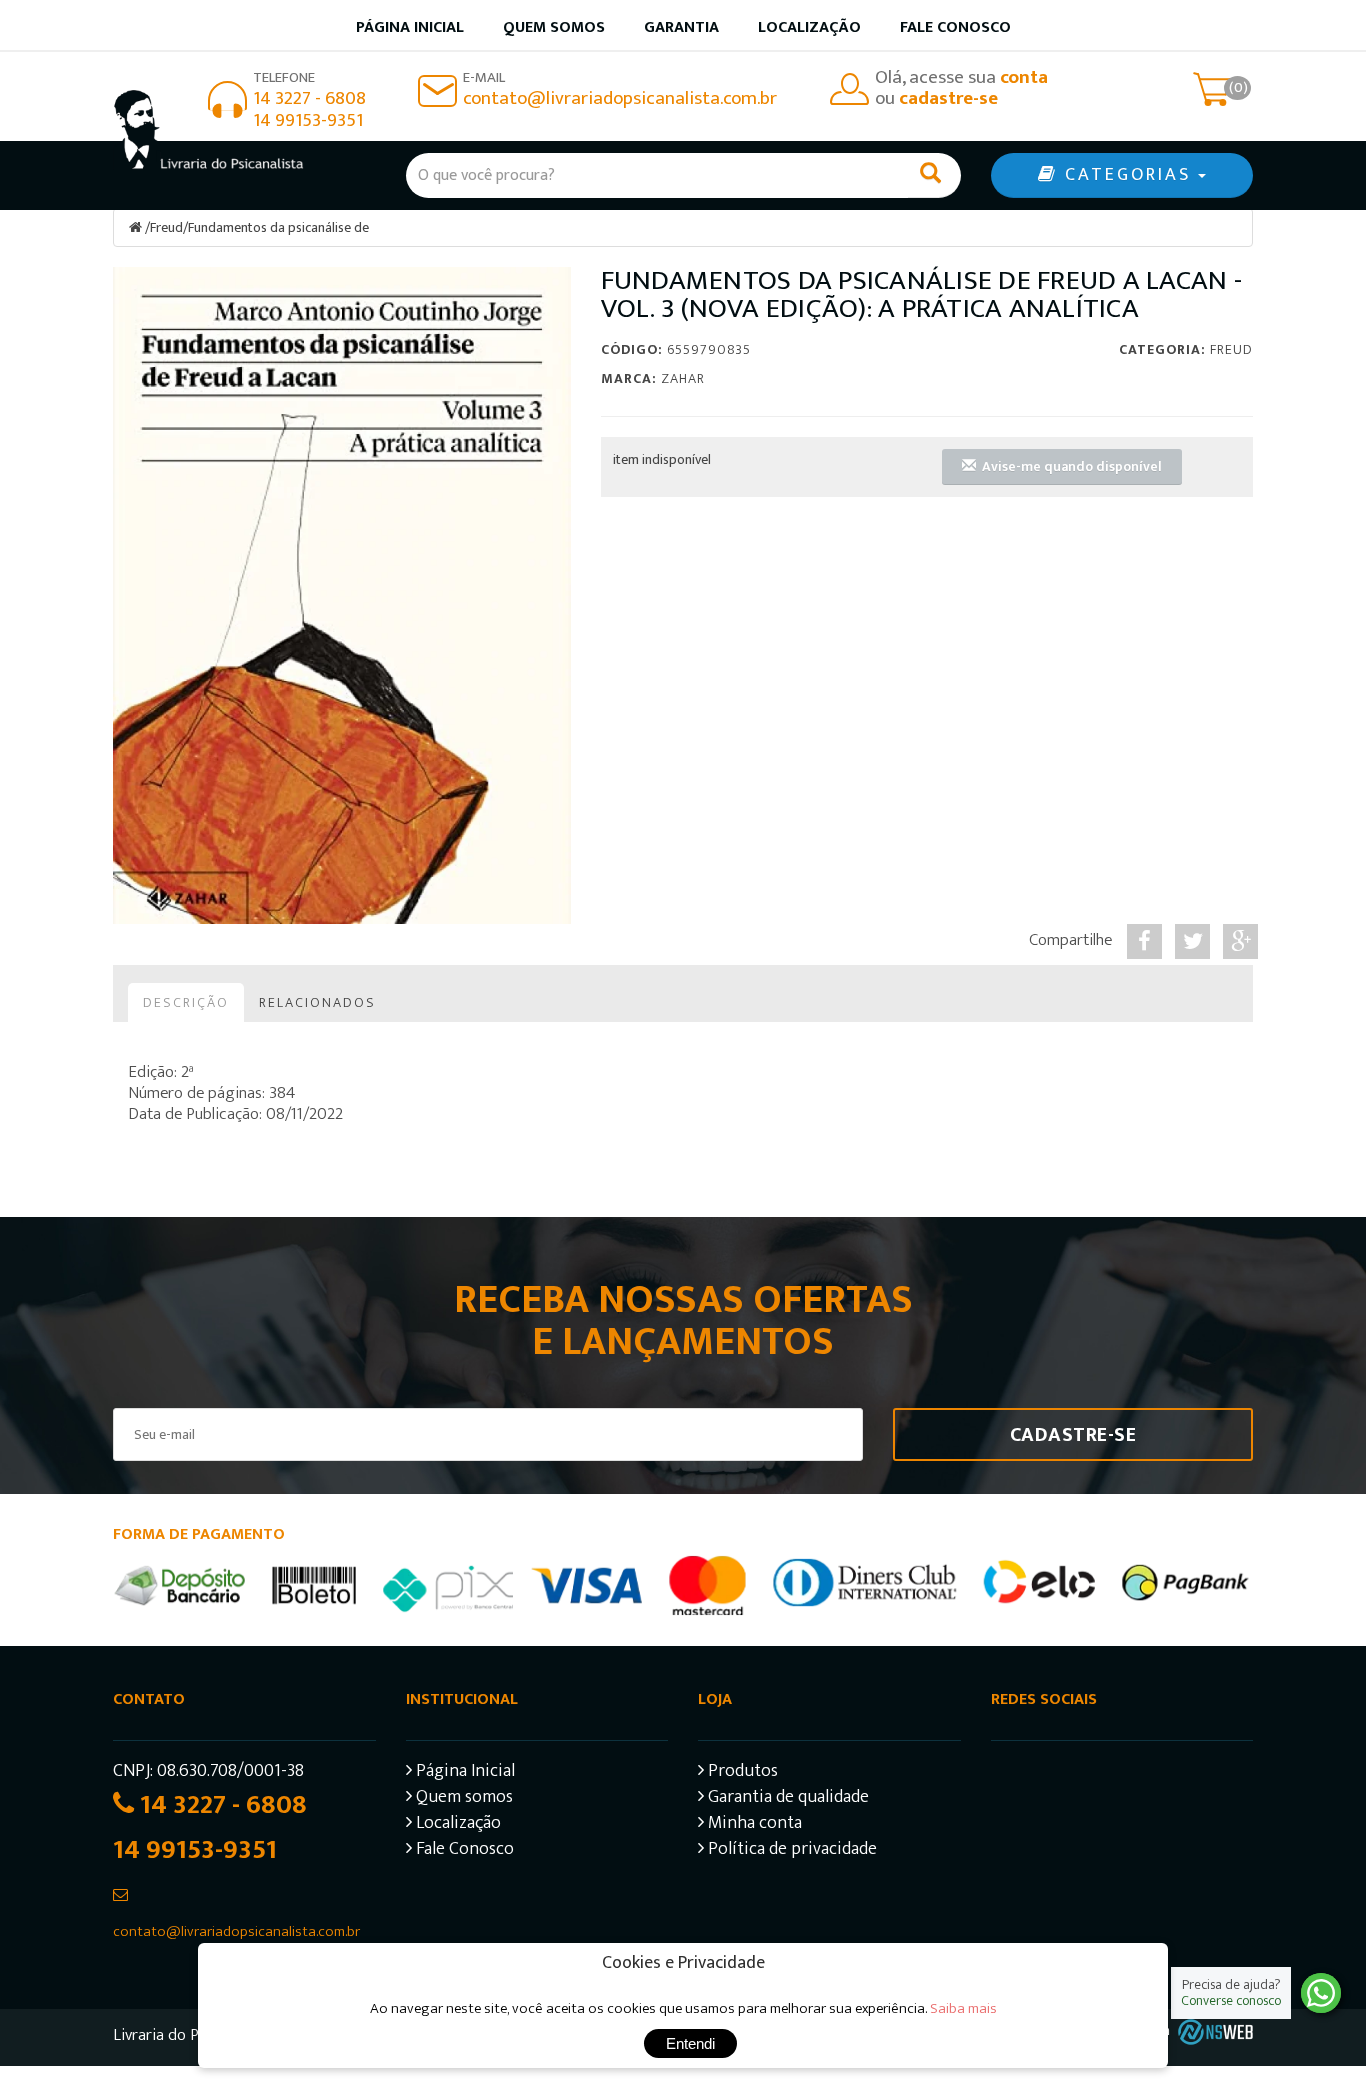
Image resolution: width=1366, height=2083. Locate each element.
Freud (166, 227)
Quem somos (554, 27)
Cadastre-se (1073, 1435)
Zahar (683, 378)
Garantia (681, 27)
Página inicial (410, 27)
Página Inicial (463, 1773)
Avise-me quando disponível (1069, 466)
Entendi (690, 2043)
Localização (809, 27)
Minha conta (753, 1825)
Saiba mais (963, 2008)
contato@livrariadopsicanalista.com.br (620, 98)
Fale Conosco (955, 27)
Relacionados (317, 1002)
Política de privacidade (790, 1851)
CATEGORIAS (1128, 175)
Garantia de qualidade (786, 1799)
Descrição (186, 1002)
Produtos (741, 1773)
